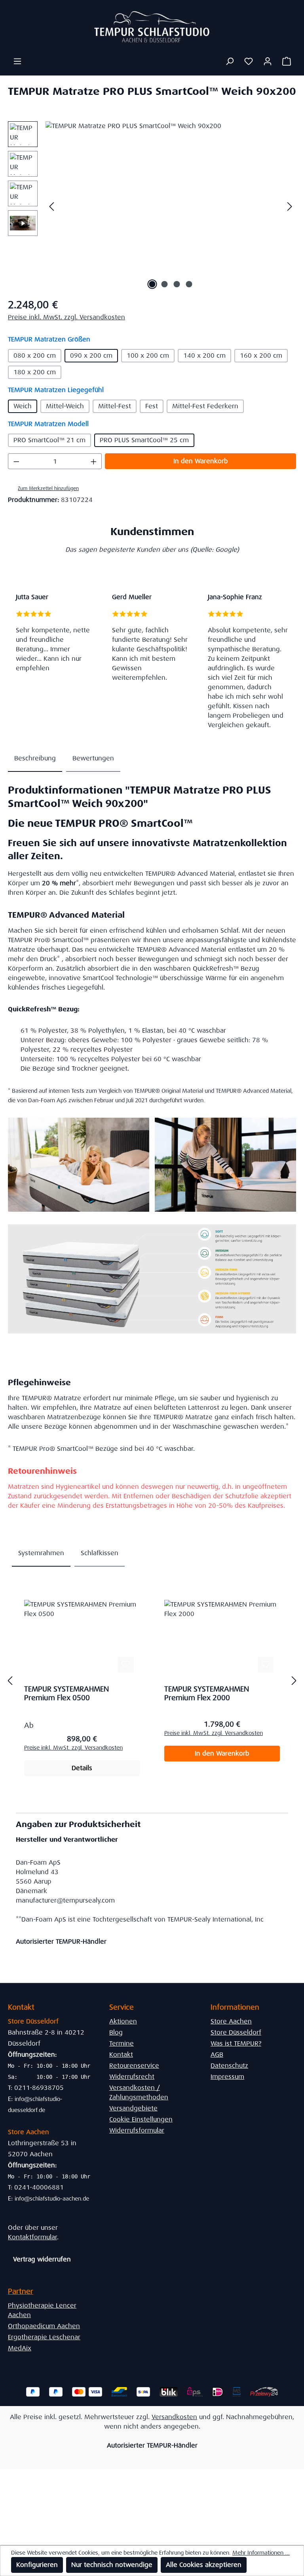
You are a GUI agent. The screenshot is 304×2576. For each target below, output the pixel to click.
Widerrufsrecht (132, 2077)
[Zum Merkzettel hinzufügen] (125, 1665)
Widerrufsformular (137, 2130)
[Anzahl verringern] (16, 461)
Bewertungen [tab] (93, 758)
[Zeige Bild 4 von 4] (189, 284)
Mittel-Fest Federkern (205, 406)
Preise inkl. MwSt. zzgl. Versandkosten (66, 317)
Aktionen (123, 2021)
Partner (21, 2291)
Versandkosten (174, 2417)
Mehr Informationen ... (261, 2553)
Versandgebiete (133, 2108)
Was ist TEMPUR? (236, 2043)
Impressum (227, 2077)
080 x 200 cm (35, 355)
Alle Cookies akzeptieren (204, 2565)
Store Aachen (231, 2021)
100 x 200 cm (148, 355)
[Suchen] (230, 61)
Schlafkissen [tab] (100, 1553)
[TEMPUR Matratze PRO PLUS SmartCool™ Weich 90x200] (171, 206)
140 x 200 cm (204, 355)
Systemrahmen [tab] (41, 1553)
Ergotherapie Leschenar (44, 2337)
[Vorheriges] (51, 206)
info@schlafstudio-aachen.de (52, 2199)
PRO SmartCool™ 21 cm (49, 440)
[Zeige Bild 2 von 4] (165, 284)
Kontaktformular (32, 2237)
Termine (122, 2043)
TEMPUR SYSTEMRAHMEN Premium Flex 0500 (66, 1693)
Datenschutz (229, 2066)
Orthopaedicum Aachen (44, 2326)
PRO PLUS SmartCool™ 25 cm (144, 440)
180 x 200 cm (35, 372)
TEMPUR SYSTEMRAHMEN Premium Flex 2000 (207, 1693)
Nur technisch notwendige (112, 2565)
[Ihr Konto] (268, 61)
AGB (217, 2055)
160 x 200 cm (261, 355)
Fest (152, 406)
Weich (23, 406)
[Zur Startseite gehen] (152, 27)
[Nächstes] (290, 206)
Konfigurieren (37, 2565)
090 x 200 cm (91, 355)
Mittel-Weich (65, 406)
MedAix (20, 2348)
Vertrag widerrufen (42, 2259)
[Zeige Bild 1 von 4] (152, 284)
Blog (116, 2032)
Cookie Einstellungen (141, 2119)
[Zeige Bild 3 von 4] (177, 284)
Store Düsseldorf (236, 2032)
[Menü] (17, 61)
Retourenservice (134, 2066)
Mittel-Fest (115, 406)
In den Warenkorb (201, 461)
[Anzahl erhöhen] (94, 461)
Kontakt (121, 2055)
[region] (152, 206)
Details (82, 1768)
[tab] (35, 759)
